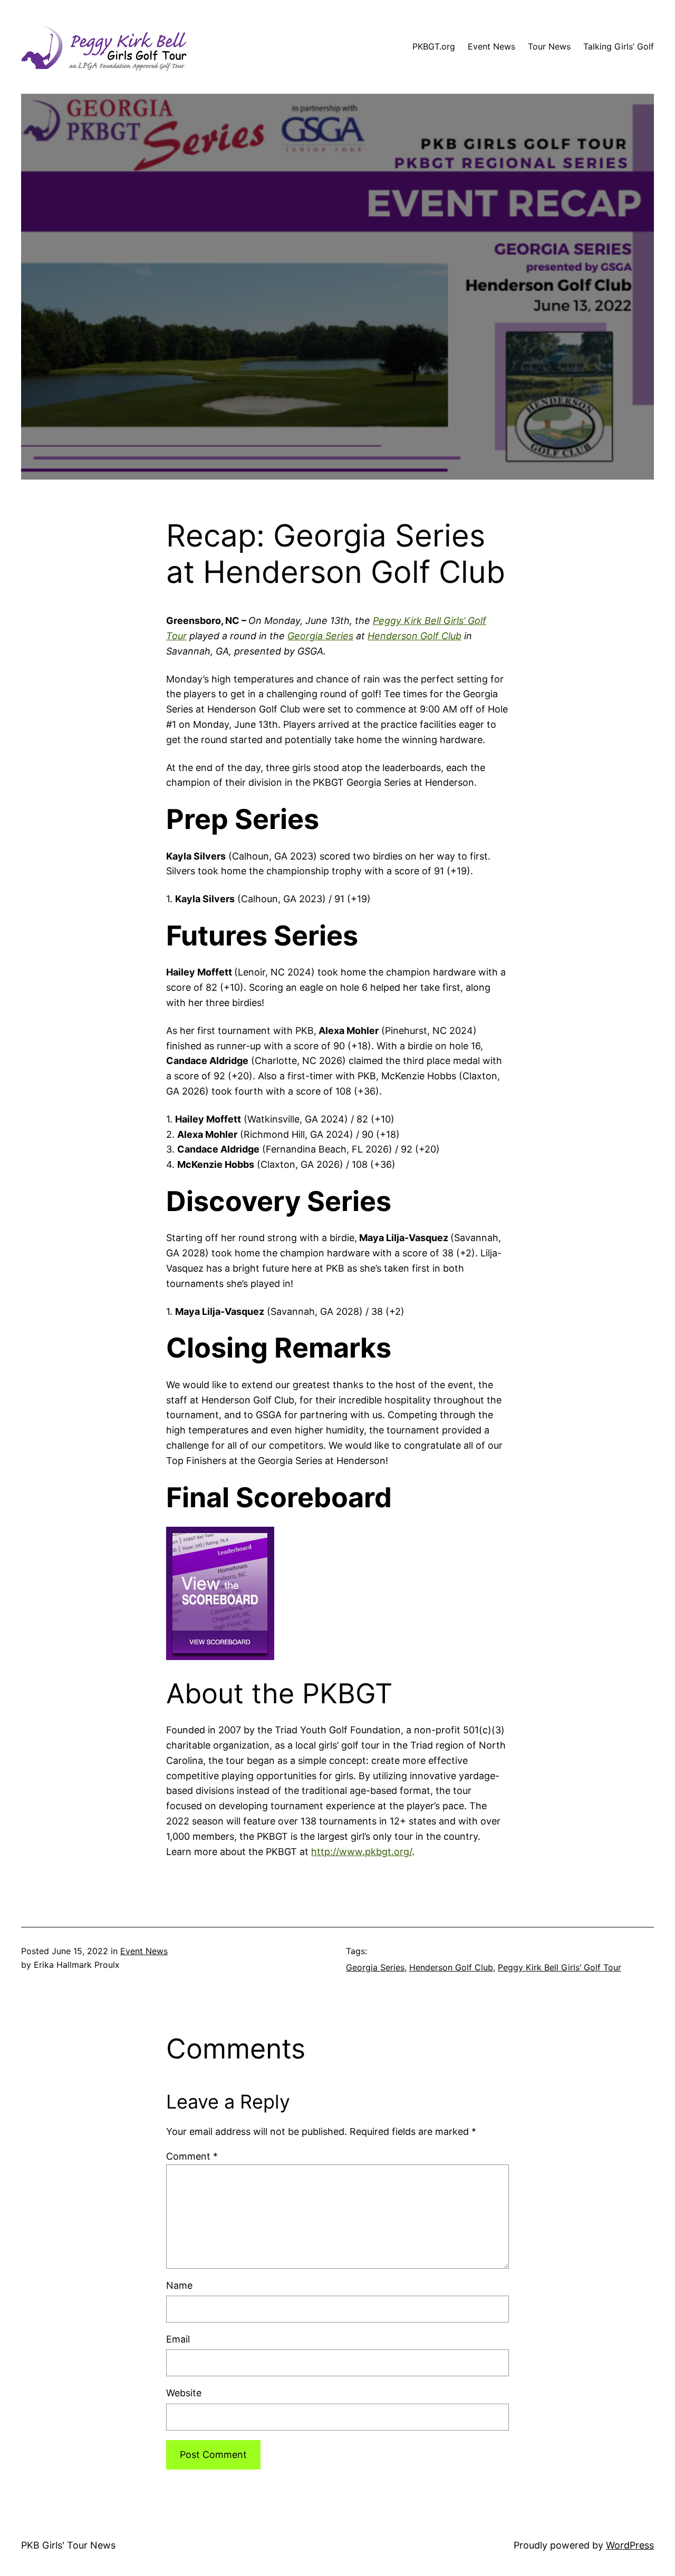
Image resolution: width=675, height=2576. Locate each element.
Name (179, 2285)
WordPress (630, 2545)
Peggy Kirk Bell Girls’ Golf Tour (560, 1967)
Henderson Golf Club (414, 636)
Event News (144, 1951)
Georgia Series (320, 636)
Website (184, 2393)
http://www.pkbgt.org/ (361, 1852)
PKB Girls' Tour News (68, 2545)
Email (178, 2339)
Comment (192, 2156)
